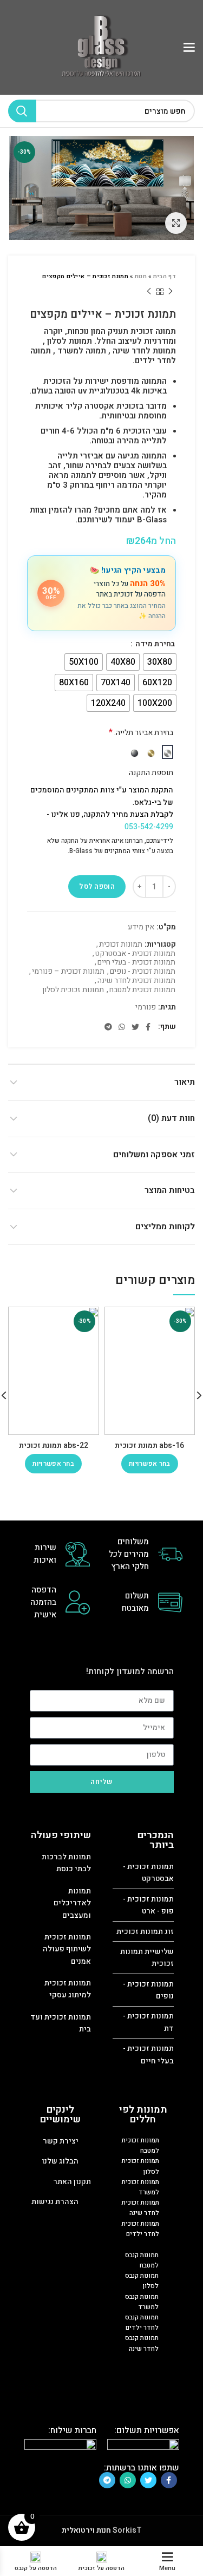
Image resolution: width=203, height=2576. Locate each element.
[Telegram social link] (108, 1027)
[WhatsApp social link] (122, 1027)
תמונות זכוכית (121, 945)
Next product (149, 292)
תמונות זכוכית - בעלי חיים (136, 963)
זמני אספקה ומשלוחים (154, 1155)
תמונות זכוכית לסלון (73, 990)
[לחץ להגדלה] (176, 223)
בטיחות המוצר (170, 1190)
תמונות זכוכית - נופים (143, 972)
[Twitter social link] (135, 1027)
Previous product (171, 292)
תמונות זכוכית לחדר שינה (136, 981)
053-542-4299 (149, 827)
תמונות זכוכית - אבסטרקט (135, 954)
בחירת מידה (154, 644)
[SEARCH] (22, 111)
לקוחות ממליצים (165, 1227)
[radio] (160, 662)
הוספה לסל (97, 886)
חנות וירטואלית (86, 2530)
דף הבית (165, 276)
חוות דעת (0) (171, 1118)
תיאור (185, 1082)
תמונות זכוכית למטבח (142, 990)
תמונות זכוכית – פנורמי (68, 972)
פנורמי (146, 1008)
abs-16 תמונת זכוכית (149, 1446)
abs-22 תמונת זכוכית (54, 1446)
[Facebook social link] (148, 1027)
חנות (141, 276)
